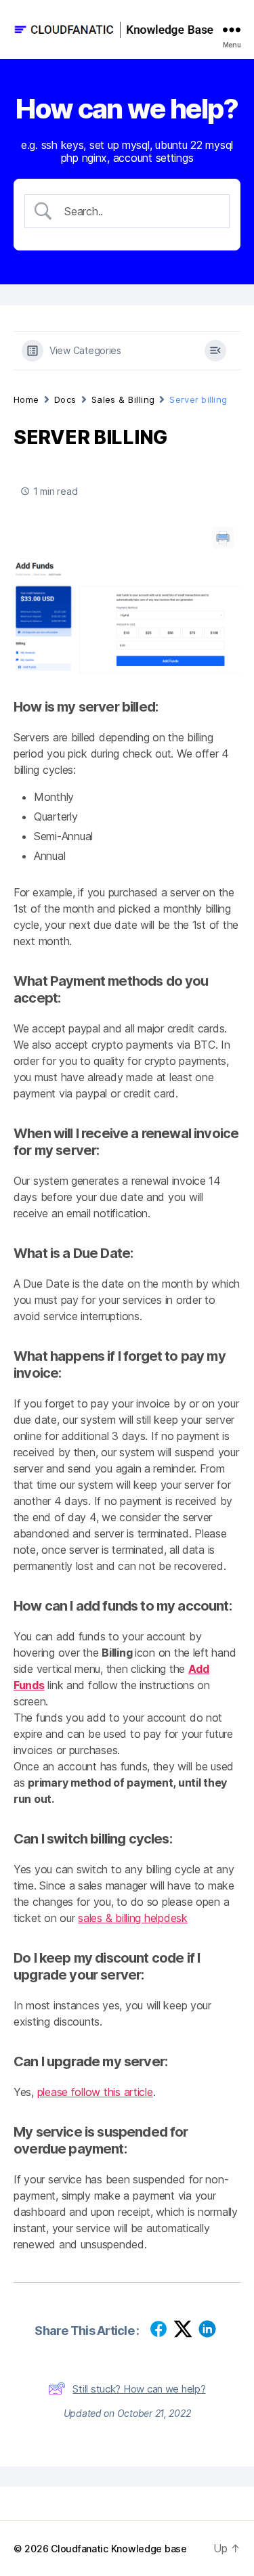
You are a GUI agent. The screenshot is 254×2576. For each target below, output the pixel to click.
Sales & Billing (123, 399)
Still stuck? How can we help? (139, 2389)
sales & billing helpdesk (133, 1918)
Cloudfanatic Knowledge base (119, 2549)
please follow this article (95, 2092)
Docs (65, 399)
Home (26, 399)
